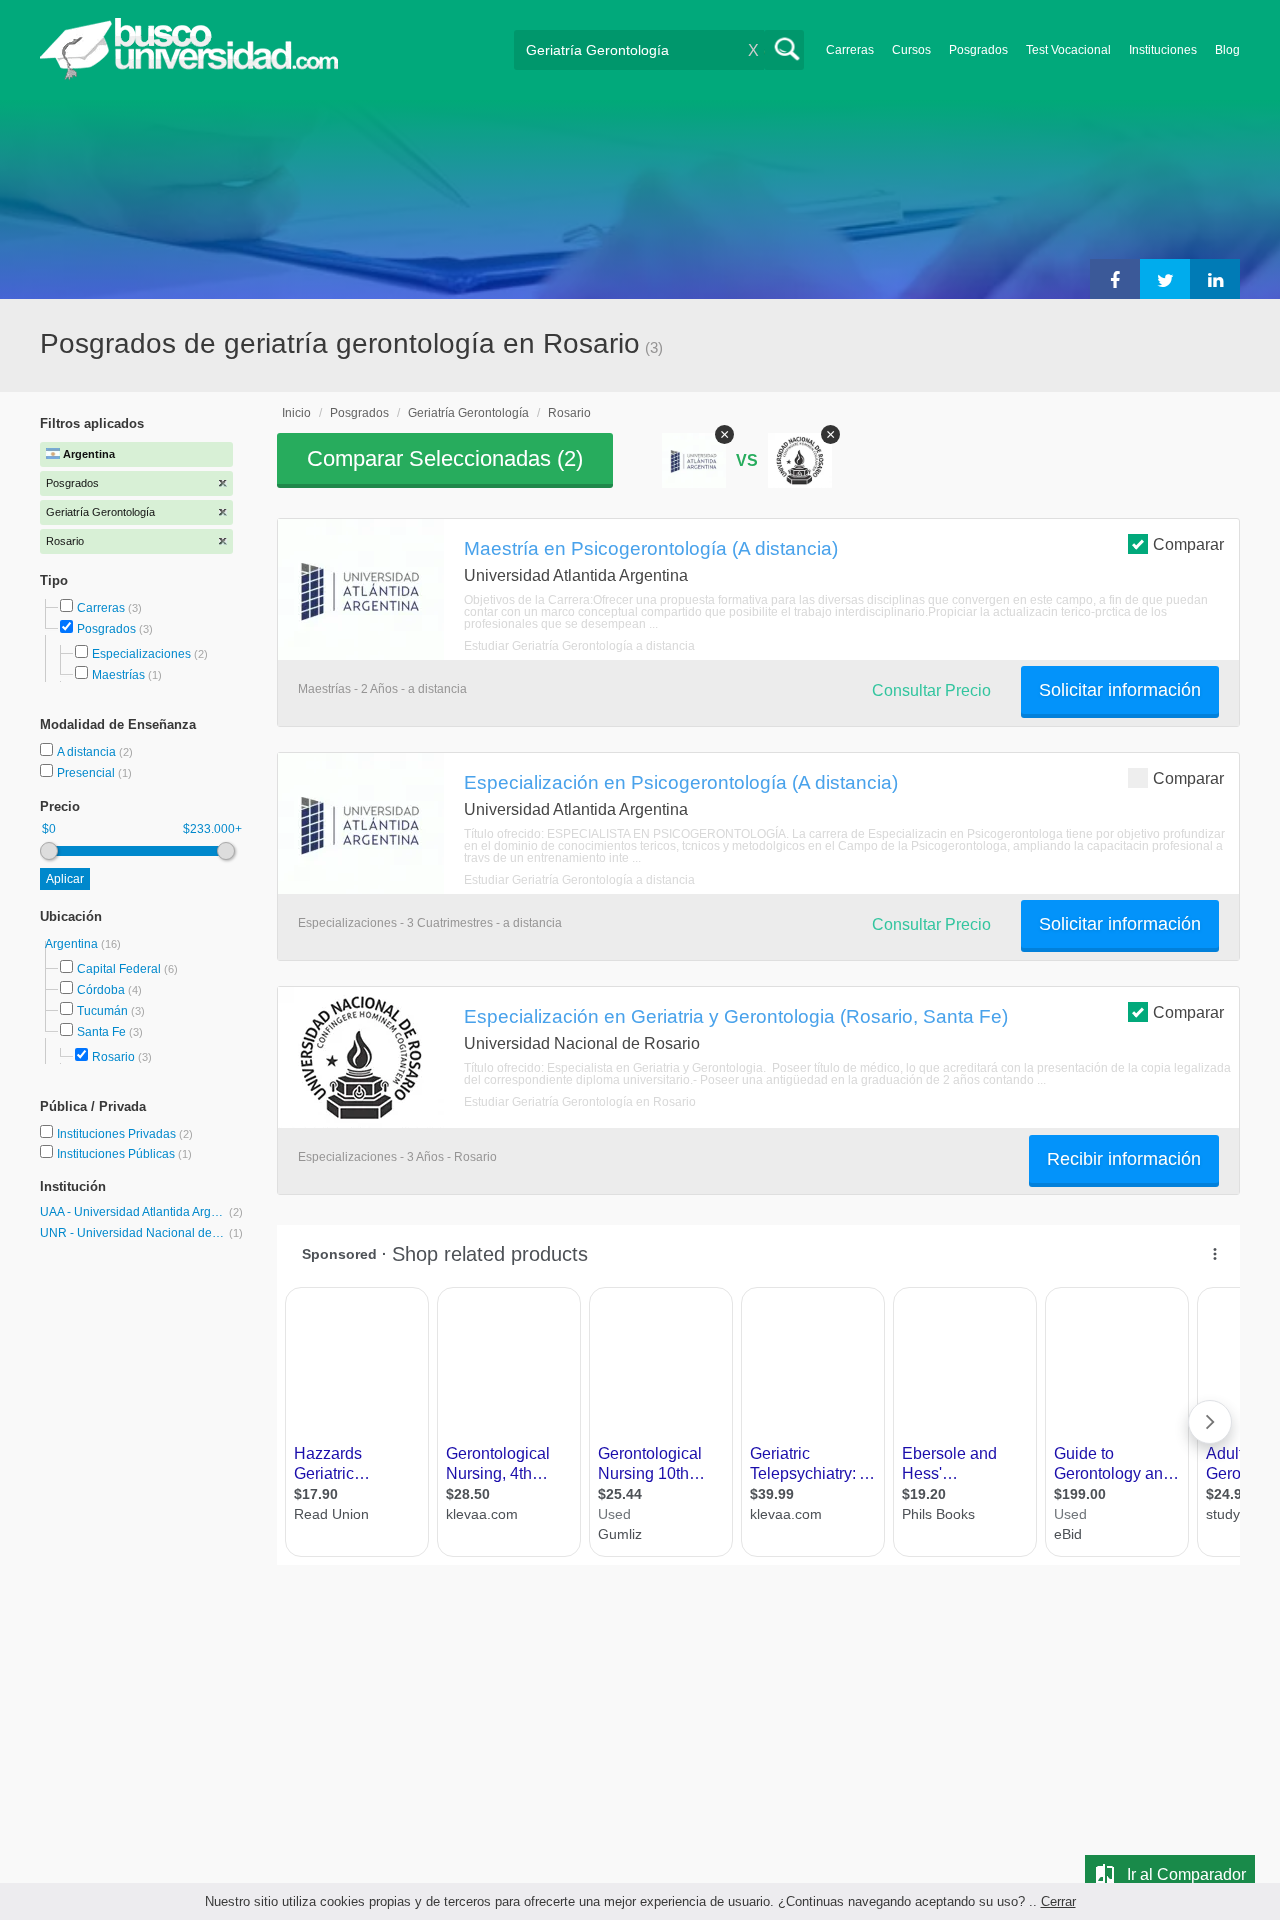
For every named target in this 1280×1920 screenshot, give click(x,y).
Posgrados (978, 50)
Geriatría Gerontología (468, 413)
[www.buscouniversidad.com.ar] (189, 75)
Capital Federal (119, 969)
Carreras (850, 50)
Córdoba (101, 990)
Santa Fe (101, 1032)
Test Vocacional (1068, 50)
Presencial (87, 773)
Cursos (911, 50)
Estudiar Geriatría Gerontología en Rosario (580, 1102)
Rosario (113, 1057)
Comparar (1188, 544)
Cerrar (1058, 1901)
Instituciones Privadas (125, 1134)
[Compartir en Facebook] (1115, 279)
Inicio (296, 413)
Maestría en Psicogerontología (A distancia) (651, 548)
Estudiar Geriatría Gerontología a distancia (579, 646)
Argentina (73, 944)
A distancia (88, 752)
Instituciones (1163, 50)
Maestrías (118, 675)
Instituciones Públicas (124, 1154)
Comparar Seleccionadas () (445, 458)
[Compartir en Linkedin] (1215, 279)
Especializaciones (141, 654)
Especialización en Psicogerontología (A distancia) (681, 782)
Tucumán (102, 1011)
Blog (1227, 50)
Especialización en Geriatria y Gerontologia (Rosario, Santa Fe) (736, 1016)
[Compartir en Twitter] (1165, 279)
